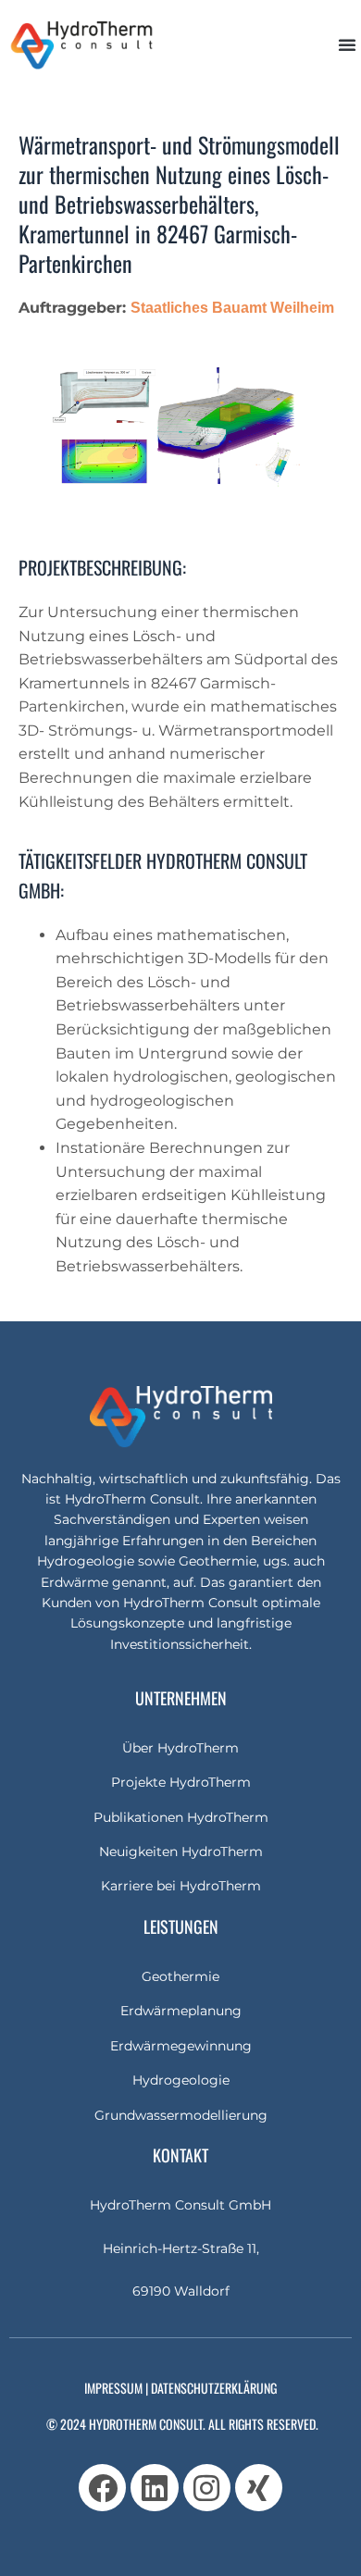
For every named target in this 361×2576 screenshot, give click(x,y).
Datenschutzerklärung (214, 2388)
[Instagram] (207, 2488)
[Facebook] (102, 2488)
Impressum (113, 2388)
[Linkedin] (154, 2488)
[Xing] (259, 2488)
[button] (347, 44)
